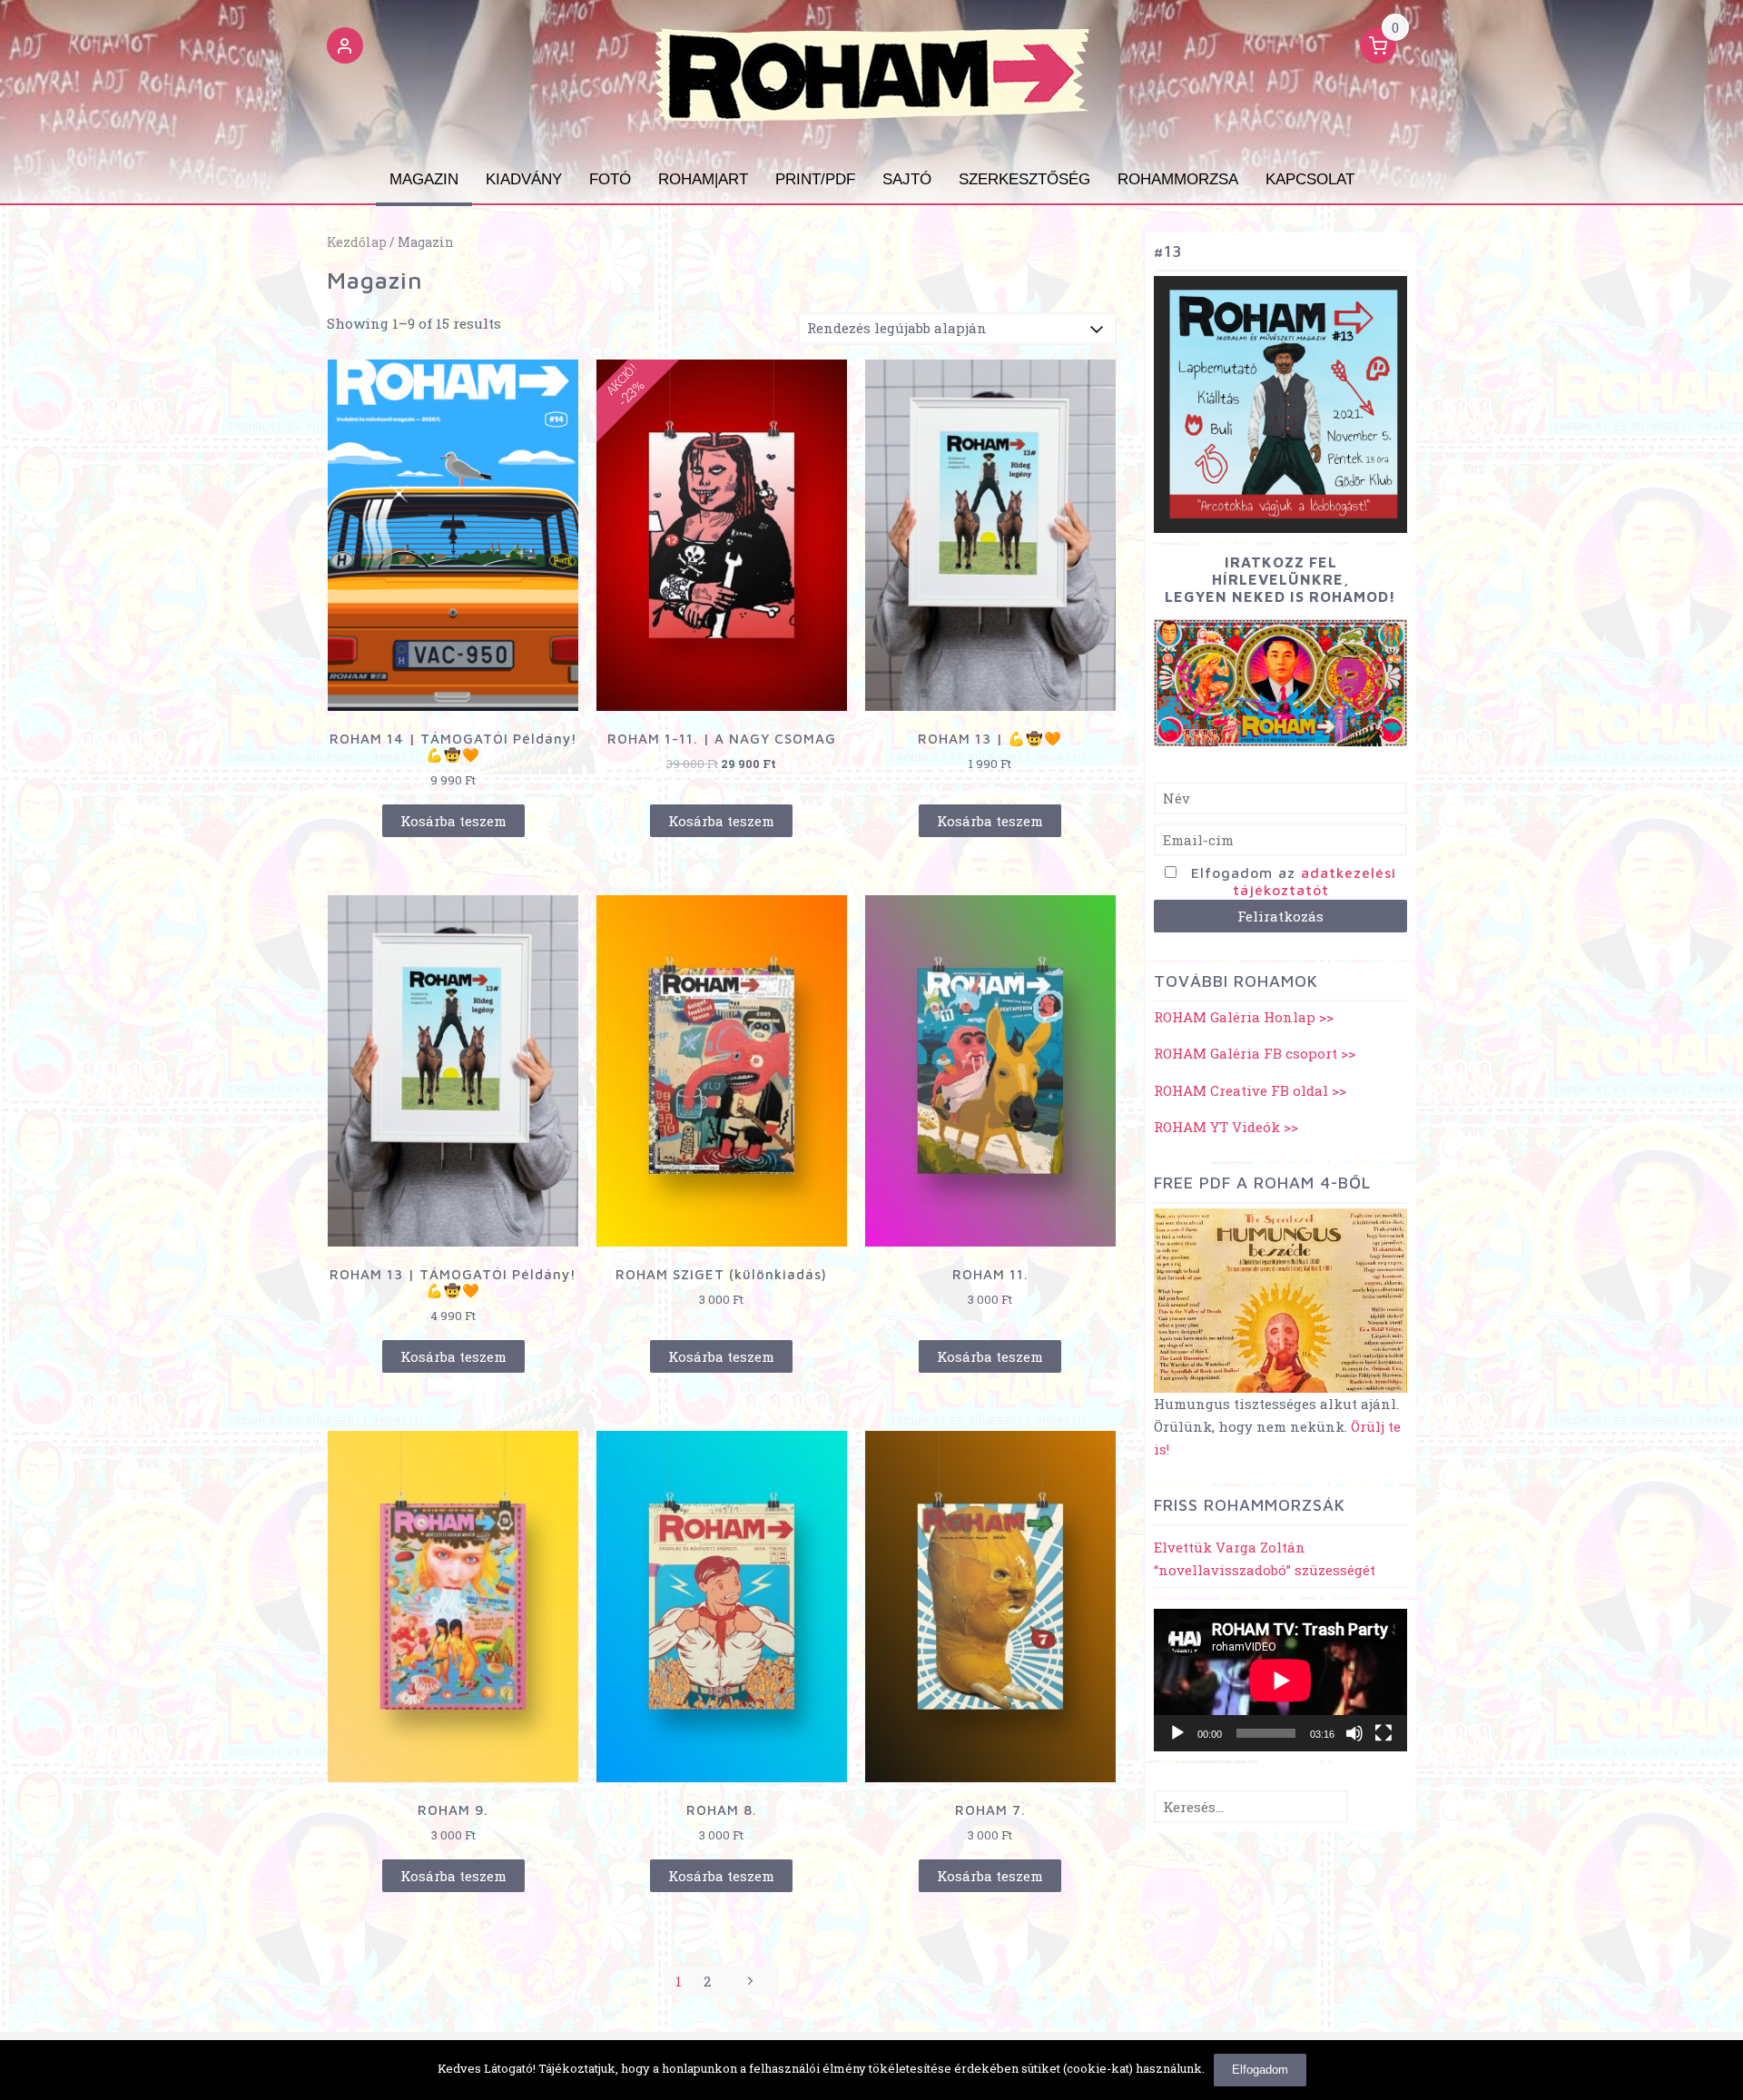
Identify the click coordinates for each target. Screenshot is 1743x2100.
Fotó (610, 179)
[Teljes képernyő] (1384, 1733)
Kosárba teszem (453, 821)
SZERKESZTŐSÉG (1024, 179)
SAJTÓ (907, 179)
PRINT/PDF (815, 179)
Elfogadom (1260, 2070)
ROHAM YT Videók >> (1226, 1127)
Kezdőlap (357, 242)
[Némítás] (1354, 1733)
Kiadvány (524, 179)
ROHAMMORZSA (1178, 179)
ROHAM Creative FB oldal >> (1250, 1090)
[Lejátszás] (1177, 1733)
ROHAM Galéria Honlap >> (1244, 1017)
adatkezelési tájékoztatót (1315, 881)
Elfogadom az (1294, 881)
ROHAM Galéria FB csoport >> (1255, 1053)
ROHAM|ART (703, 179)
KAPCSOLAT (1310, 179)
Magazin (424, 179)
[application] (1280, 1680)
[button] (345, 48)
